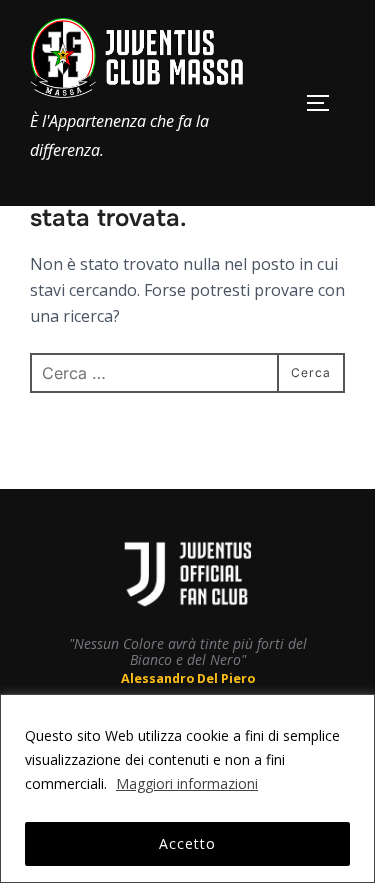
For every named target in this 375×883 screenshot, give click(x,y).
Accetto (187, 843)
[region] (187, 788)
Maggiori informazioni (187, 783)
